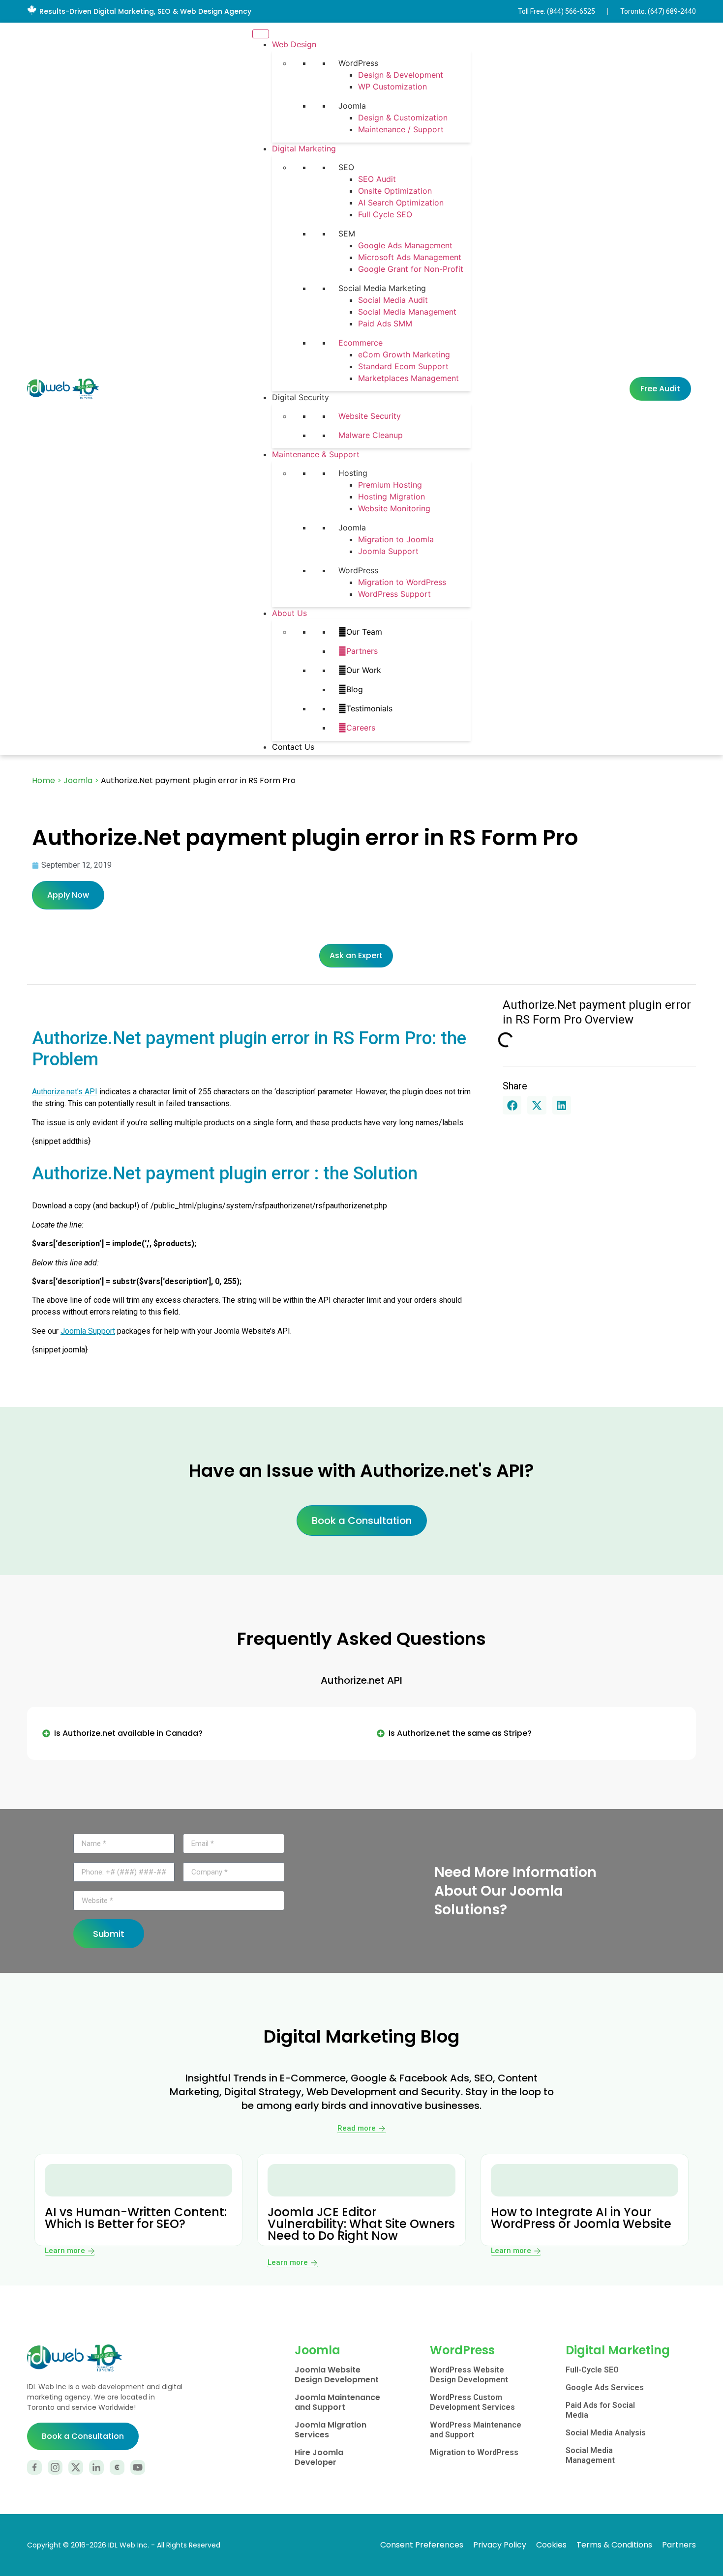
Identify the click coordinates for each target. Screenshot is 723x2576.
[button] (512, 1105)
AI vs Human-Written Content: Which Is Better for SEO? (136, 2218)
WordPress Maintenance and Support (476, 2430)
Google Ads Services (605, 2387)
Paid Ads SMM (385, 323)
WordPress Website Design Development (469, 2375)
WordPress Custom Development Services (472, 2402)
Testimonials (369, 708)
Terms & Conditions (614, 2545)
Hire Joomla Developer (319, 2457)
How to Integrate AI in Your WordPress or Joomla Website (581, 2218)
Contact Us (293, 747)
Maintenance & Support (316, 454)
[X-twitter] (76, 2467)
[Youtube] (138, 2467)
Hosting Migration (392, 497)
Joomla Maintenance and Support (337, 2402)
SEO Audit (377, 179)
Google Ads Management (405, 245)
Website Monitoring (394, 508)
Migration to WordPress (402, 582)
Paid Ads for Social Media (600, 2410)
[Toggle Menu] (261, 34)
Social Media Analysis (606, 2433)
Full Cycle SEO (385, 214)
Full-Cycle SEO (592, 2370)
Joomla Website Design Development (337, 2375)
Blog (355, 689)
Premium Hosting (390, 485)
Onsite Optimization (395, 191)
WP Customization (392, 87)
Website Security (370, 416)
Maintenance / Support (401, 129)
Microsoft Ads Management (410, 257)
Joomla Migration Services (331, 2430)
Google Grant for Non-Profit (411, 269)
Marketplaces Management (408, 378)
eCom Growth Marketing (404, 354)
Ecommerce (361, 343)
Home (44, 780)
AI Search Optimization (401, 203)
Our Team (364, 632)
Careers (361, 728)
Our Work (364, 670)
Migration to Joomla (396, 539)
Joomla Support (388, 551)
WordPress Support (394, 594)
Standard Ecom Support (403, 366)
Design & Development (401, 75)
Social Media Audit (393, 300)
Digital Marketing (304, 148)
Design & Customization (403, 117)
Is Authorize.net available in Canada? (128, 1733)
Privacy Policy (500, 2545)
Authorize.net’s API (65, 1092)
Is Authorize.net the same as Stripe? (460, 1733)
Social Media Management (407, 312)
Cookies (551, 2545)
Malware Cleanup (371, 435)
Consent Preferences (422, 2545)
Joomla (78, 780)
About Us (289, 613)
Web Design (294, 44)
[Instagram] (55, 2467)
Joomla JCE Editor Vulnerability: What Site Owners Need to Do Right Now (361, 2224)
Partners (362, 651)
